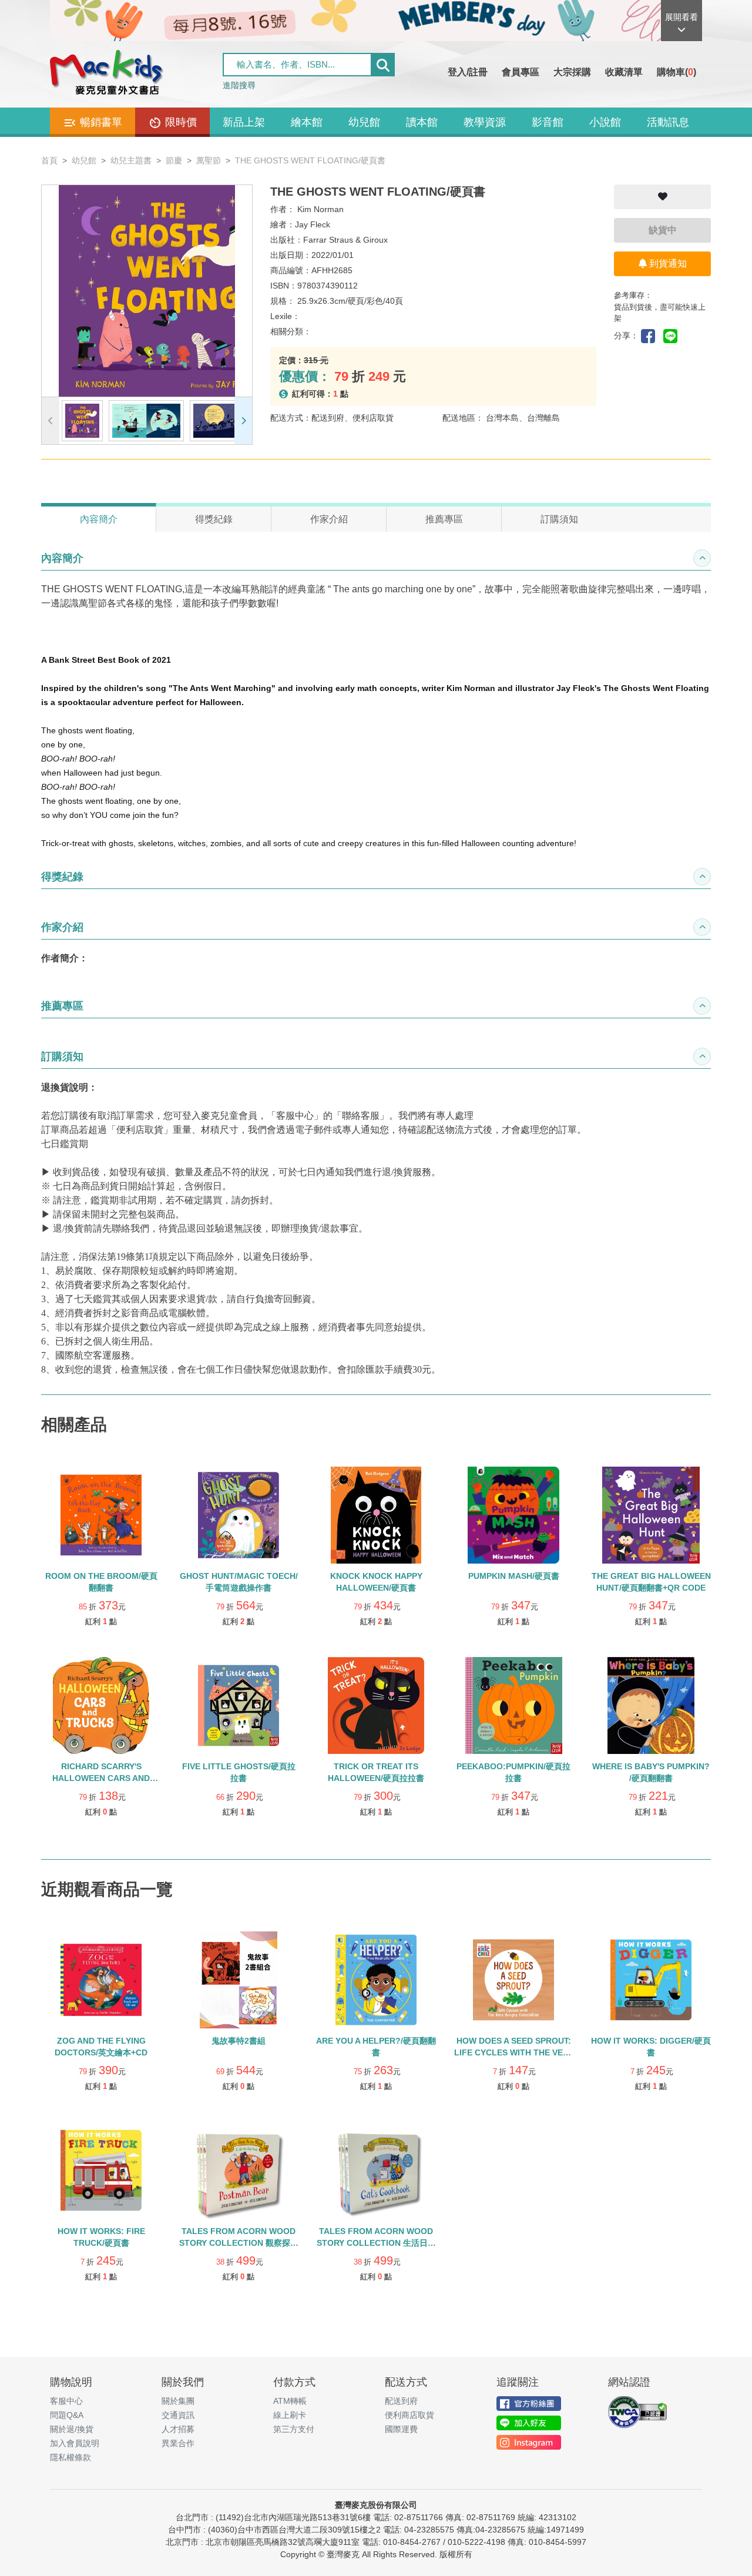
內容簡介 (99, 519)
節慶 (174, 160)
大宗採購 (572, 72)
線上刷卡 (290, 2415)
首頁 (49, 160)
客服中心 (66, 2401)
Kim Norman (320, 209)
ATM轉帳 (290, 2401)
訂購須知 (559, 519)
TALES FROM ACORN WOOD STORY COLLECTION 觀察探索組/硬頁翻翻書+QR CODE (239, 2243)
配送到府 (401, 2401)
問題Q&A (67, 2415)
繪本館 (307, 122)
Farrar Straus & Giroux (345, 240)
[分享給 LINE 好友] (673, 335)
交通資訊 (178, 2415)
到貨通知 (667, 264)
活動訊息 (668, 122)
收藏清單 (624, 72)
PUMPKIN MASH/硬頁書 (514, 1576)
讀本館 (422, 122)
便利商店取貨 (409, 2415)
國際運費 (401, 2429)
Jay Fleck (313, 224)
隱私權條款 (70, 2457)
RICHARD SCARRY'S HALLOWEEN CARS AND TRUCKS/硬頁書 (101, 1778)
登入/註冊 (468, 72)
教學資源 (485, 122)
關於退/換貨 (72, 2429)
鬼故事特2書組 (239, 2041)
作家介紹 (329, 519)
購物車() (677, 72)
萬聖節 (209, 160)
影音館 (548, 122)
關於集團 (178, 2401)
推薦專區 (444, 519)
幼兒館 (364, 122)
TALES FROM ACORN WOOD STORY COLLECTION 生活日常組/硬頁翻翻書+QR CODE (376, 2243)
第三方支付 (294, 2429)
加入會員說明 (75, 2443)
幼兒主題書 (131, 160)
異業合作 (178, 2443)
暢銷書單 (100, 122)
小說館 (605, 122)
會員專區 (521, 72)
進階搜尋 (239, 85)
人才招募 (178, 2429)
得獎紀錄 (214, 519)
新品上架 (244, 122)
